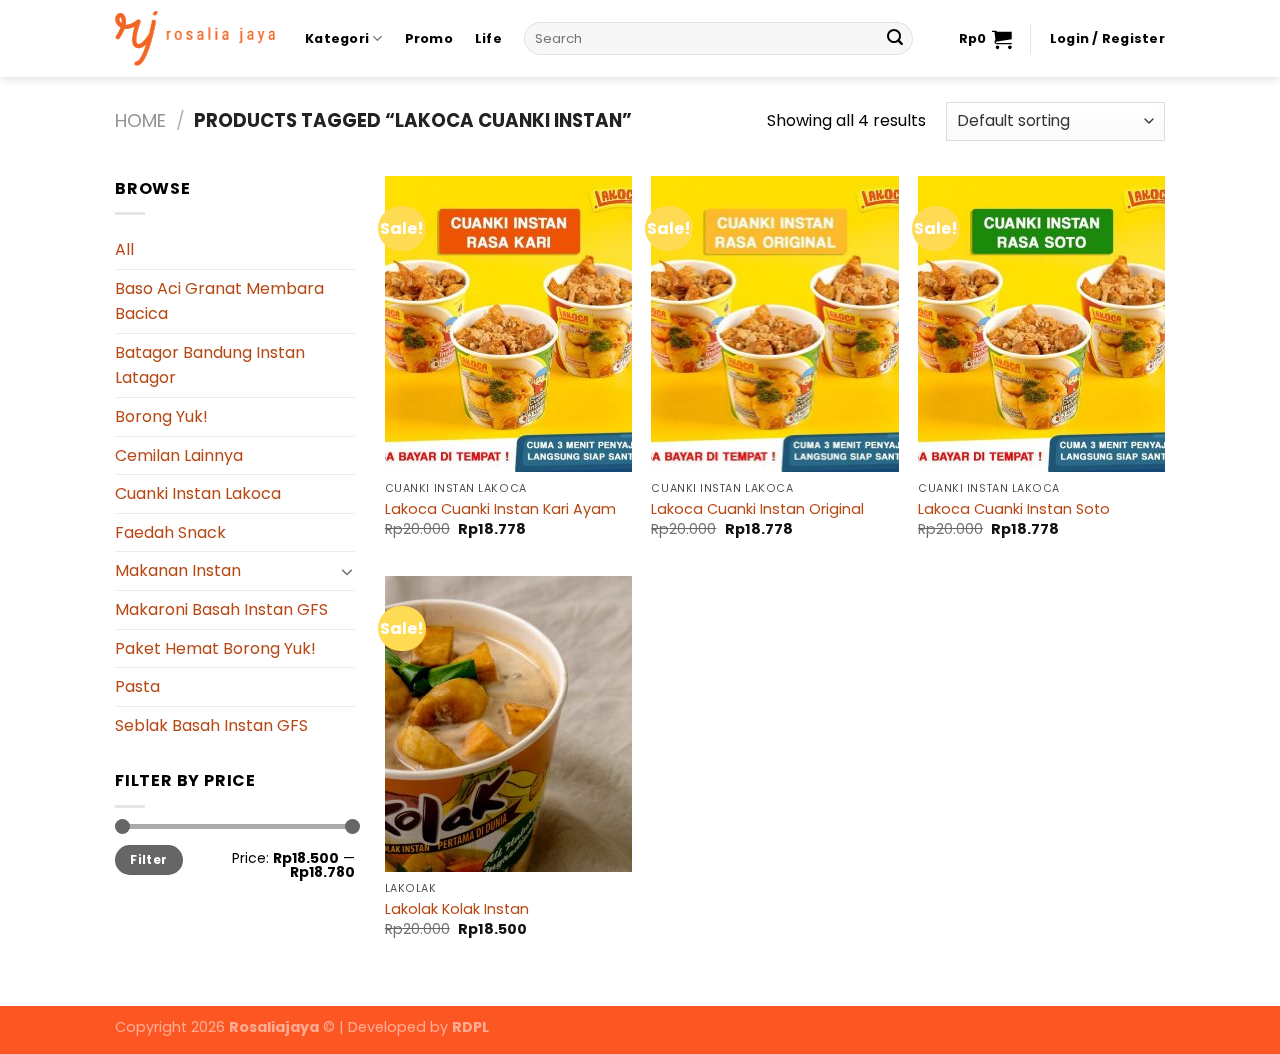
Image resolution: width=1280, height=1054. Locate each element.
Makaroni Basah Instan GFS (221, 609)
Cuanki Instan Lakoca (198, 493)
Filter (148, 860)
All (124, 249)
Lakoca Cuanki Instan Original (757, 509)
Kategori (337, 38)
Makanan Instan (178, 570)
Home (140, 120)
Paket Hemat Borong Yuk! (215, 648)
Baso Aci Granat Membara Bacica (219, 301)
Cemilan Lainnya (179, 455)
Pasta (137, 686)
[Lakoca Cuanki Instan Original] (774, 324)
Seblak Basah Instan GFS (211, 725)
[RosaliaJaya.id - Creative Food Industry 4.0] (195, 38)
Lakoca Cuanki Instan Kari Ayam (500, 509)
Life (488, 38)
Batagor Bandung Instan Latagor (210, 365)
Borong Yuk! (161, 416)
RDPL (470, 1027)
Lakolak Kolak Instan (457, 909)
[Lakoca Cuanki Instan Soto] (1041, 324)
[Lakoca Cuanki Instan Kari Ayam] (508, 324)
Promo (429, 38)
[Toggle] (347, 571)
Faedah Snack (170, 532)
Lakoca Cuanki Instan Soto (1014, 509)
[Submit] (895, 39)
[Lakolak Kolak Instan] (508, 724)
